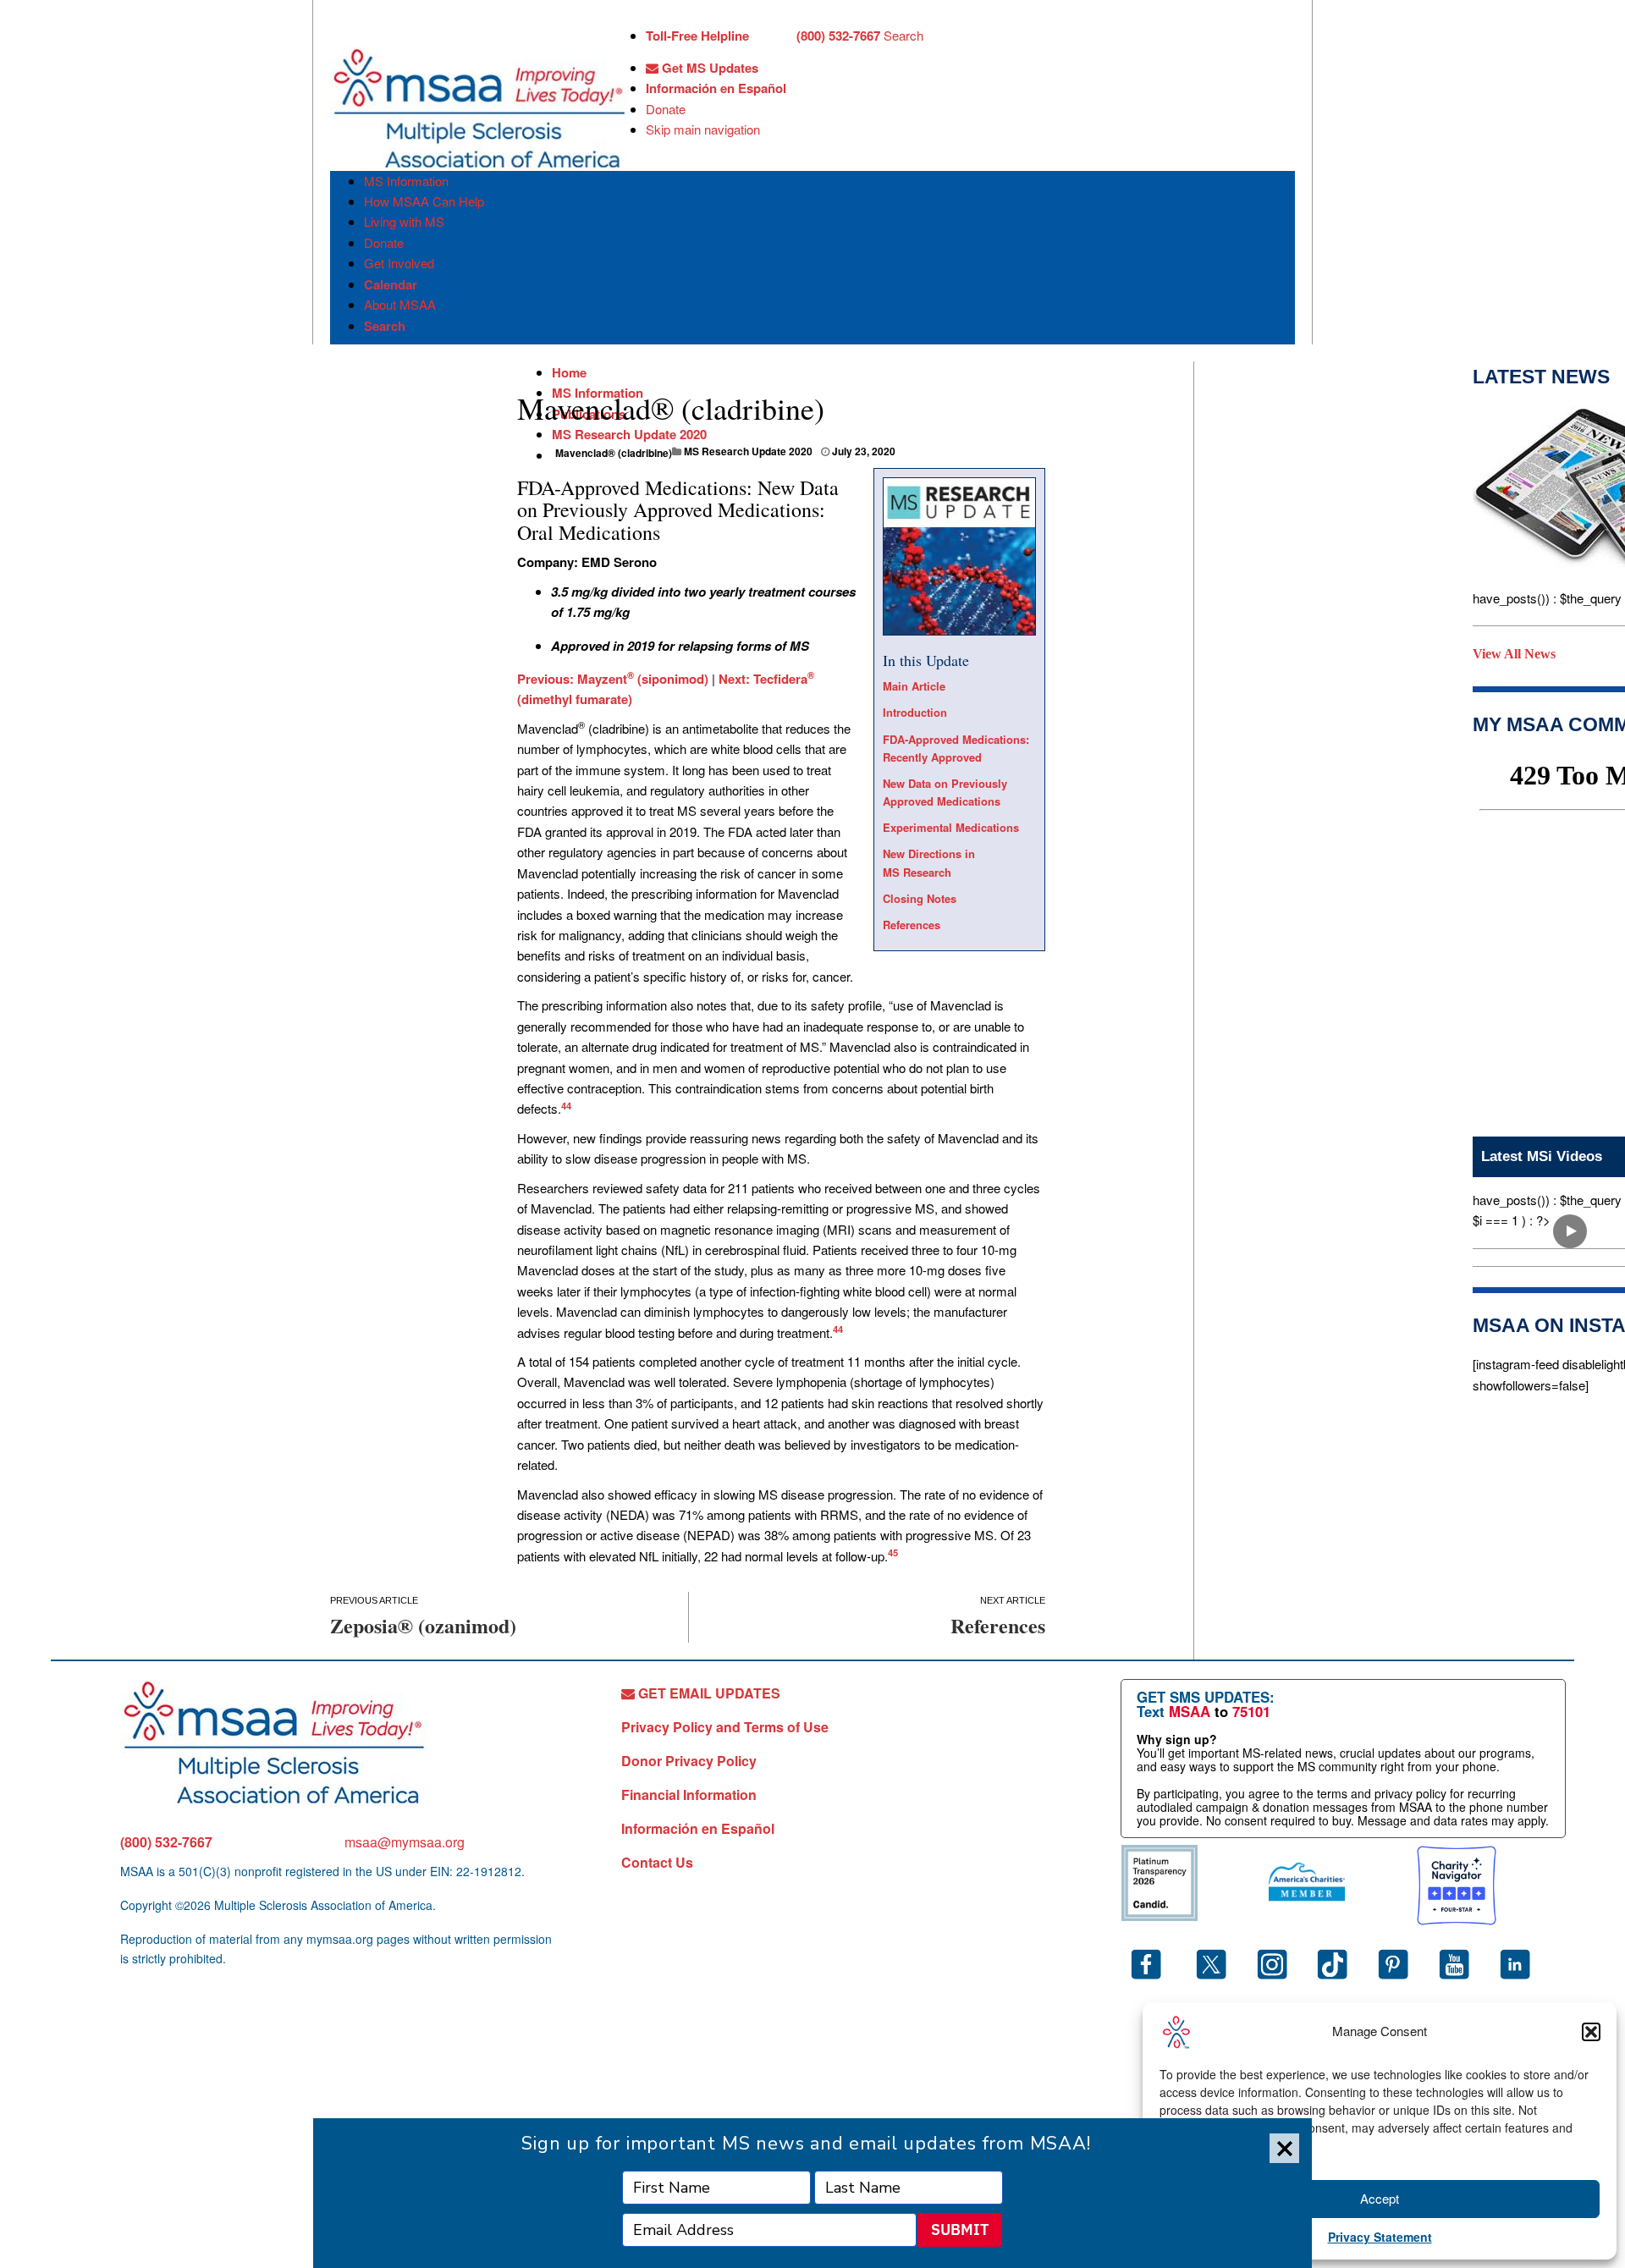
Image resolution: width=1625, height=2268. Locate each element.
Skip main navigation (703, 129)
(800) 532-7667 (166, 1842)
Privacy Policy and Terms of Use (725, 1727)
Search (903, 35)
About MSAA (400, 304)
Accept (1380, 2198)
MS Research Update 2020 (629, 434)
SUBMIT (960, 2229)
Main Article (914, 686)
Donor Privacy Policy (689, 1761)
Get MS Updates (708, 68)
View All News (1514, 654)
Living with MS (404, 221)
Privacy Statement (1380, 2237)
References (912, 925)
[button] (1591, 2032)
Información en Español (716, 88)
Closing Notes (920, 898)
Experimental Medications (951, 827)
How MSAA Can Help (424, 201)
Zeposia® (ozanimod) (423, 1625)
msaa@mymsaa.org (405, 1842)
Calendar (391, 284)
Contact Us (657, 1862)
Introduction (915, 712)
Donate (666, 109)
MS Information (406, 181)
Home (569, 372)
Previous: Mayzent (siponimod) (613, 679)
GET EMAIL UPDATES (708, 1693)
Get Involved (399, 263)
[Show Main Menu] (345, 32)
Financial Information (689, 1795)
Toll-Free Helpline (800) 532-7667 (763, 36)
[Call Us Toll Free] (773, 37)
